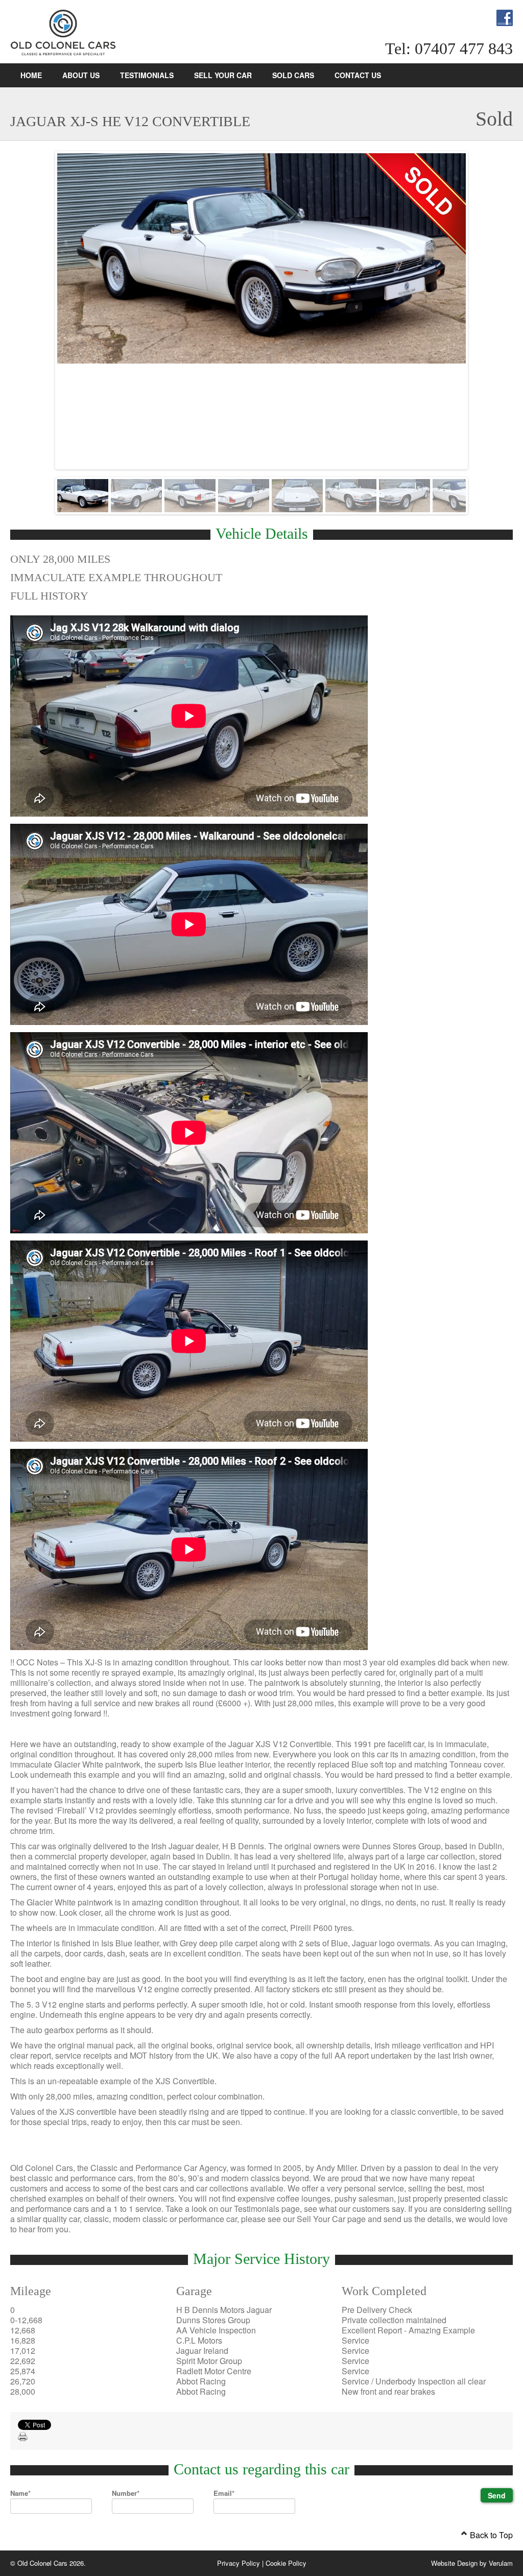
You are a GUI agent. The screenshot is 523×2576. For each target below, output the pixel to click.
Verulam (501, 2563)
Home (31, 75)
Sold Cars (293, 75)
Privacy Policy (239, 2563)
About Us (81, 75)
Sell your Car (223, 75)
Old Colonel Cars (64, 33)
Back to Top (490, 2535)
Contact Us (358, 75)
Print (23, 2437)
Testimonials (147, 75)
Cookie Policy (286, 2563)
